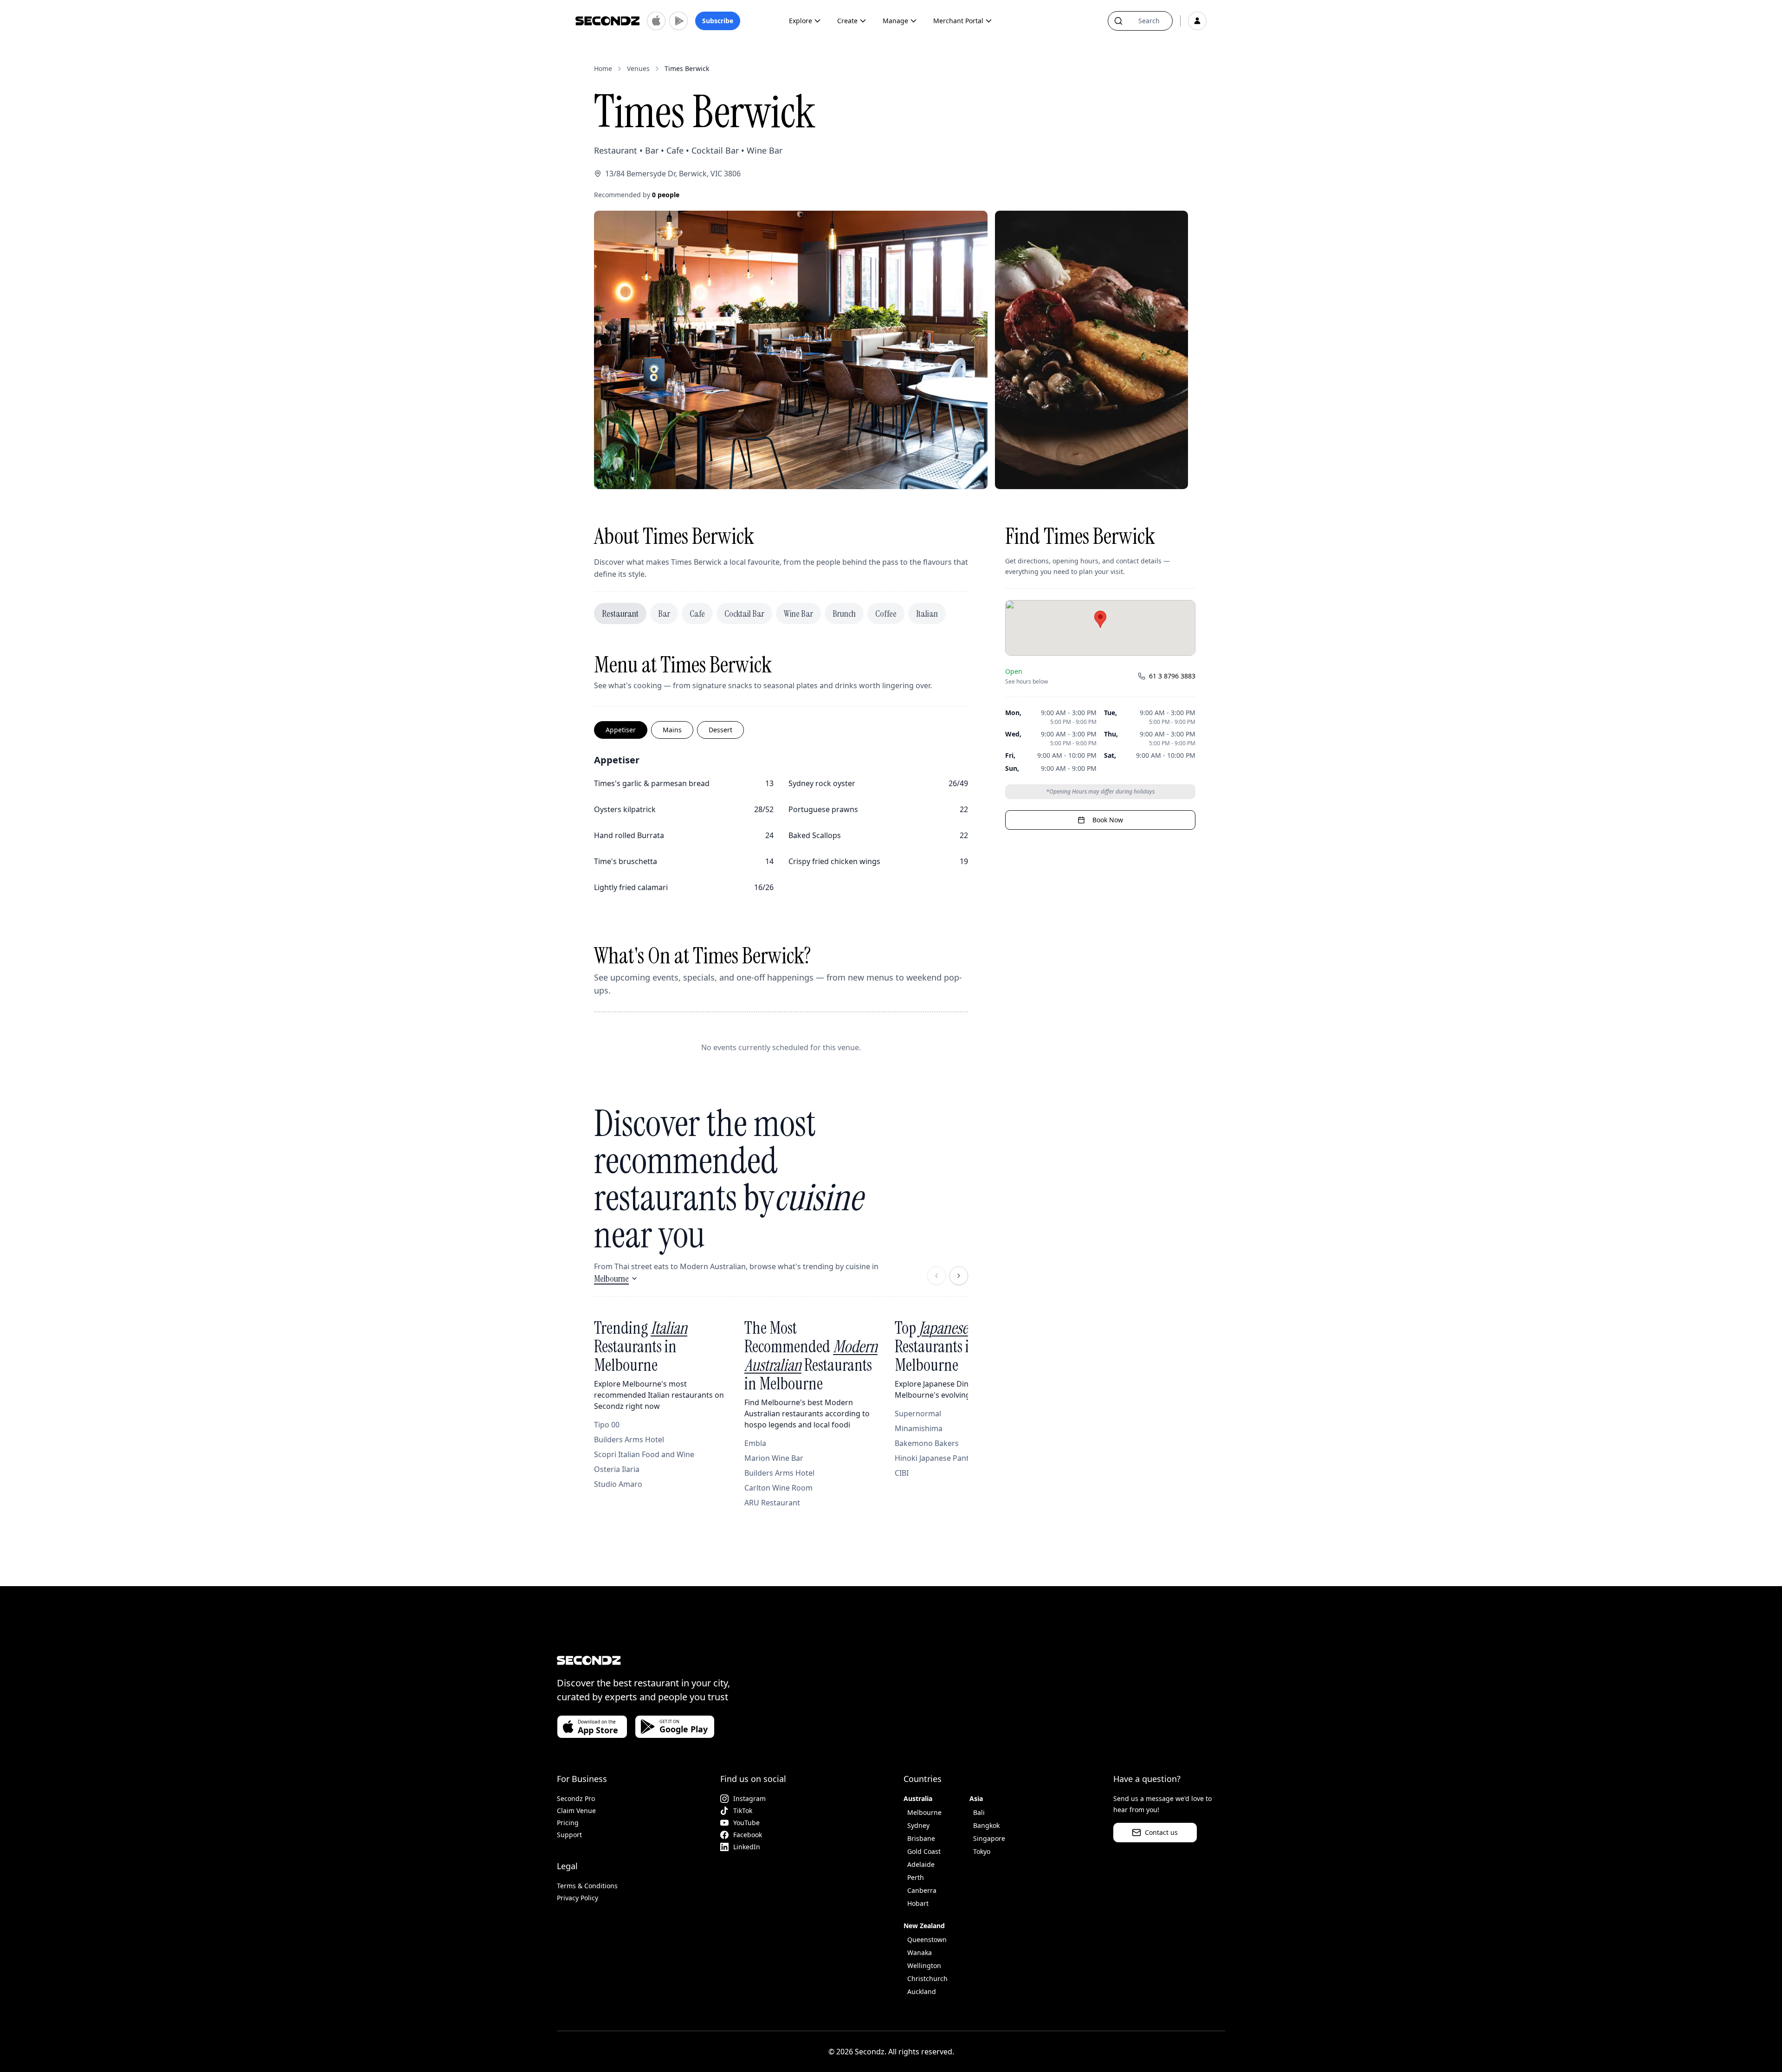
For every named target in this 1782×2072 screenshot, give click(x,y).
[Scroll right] (959, 1276)
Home (603, 68)
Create (847, 21)
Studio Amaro (618, 1484)
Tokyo (982, 1851)
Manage (895, 21)
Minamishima (919, 1428)
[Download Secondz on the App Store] (656, 21)
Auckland (922, 1991)
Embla (755, 1443)
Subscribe (718, 21)
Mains (672, 730)
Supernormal (918, 1414)
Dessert (720, 730)
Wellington (924, 1965)
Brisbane (921, 1838)
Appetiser (621, 730)
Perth (916, 1877)
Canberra (922, 1890)
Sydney (918, 1825)
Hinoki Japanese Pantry (935, 1458)
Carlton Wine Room (778, 1488)
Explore (801, 21)
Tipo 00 (607, 1425)
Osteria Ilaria (617, 1469)
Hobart (918, 1903)
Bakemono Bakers (927, 1443)
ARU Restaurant (772, 1503)
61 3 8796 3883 (1172, 676)
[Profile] (1197, 21)
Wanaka (920, 1953)
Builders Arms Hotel (629, 1439)
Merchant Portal (958, 21)
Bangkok (986, 1825)
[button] (1100, 619)
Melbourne (611, 1278)
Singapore (989, 1838)
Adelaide (921, 1864)
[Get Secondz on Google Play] (678, 21)
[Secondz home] (607, 21)
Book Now (1108, 820)
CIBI (902, 1473)
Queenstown (927, 1940)
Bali (979, 1812)
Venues (638, 68)
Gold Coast (924, 1851)
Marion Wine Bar (774, 1458)
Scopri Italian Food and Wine (644, 1454)
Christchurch (927, 1978)
